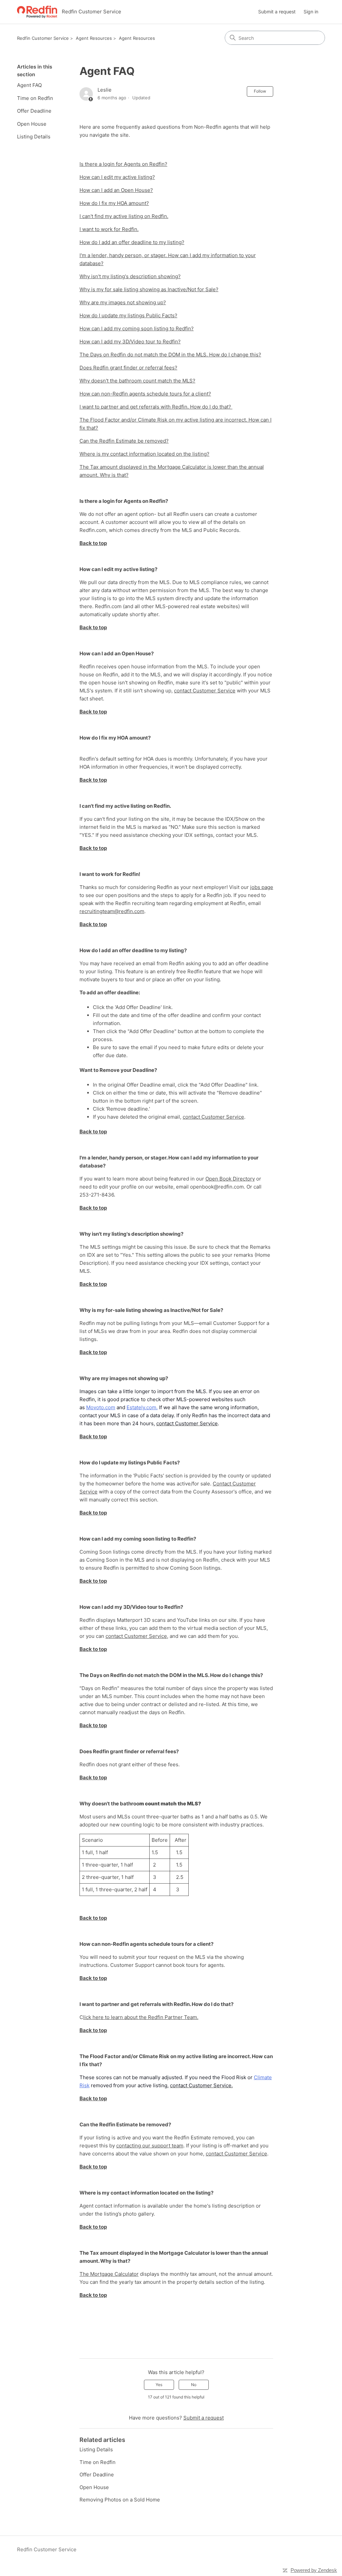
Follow (260, 91)
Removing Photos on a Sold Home (120, 2500)
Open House (32, 124)
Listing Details (34, 137)
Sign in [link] (311, 12)
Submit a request (277, 12)
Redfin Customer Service (43, 38)
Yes (159, 2385)
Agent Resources (94, 38)
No (194, 2385)
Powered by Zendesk (314, 2570)
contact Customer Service (205, 691)
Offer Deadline (34, 111)
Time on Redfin (35, 98)
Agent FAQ (29, 85)
